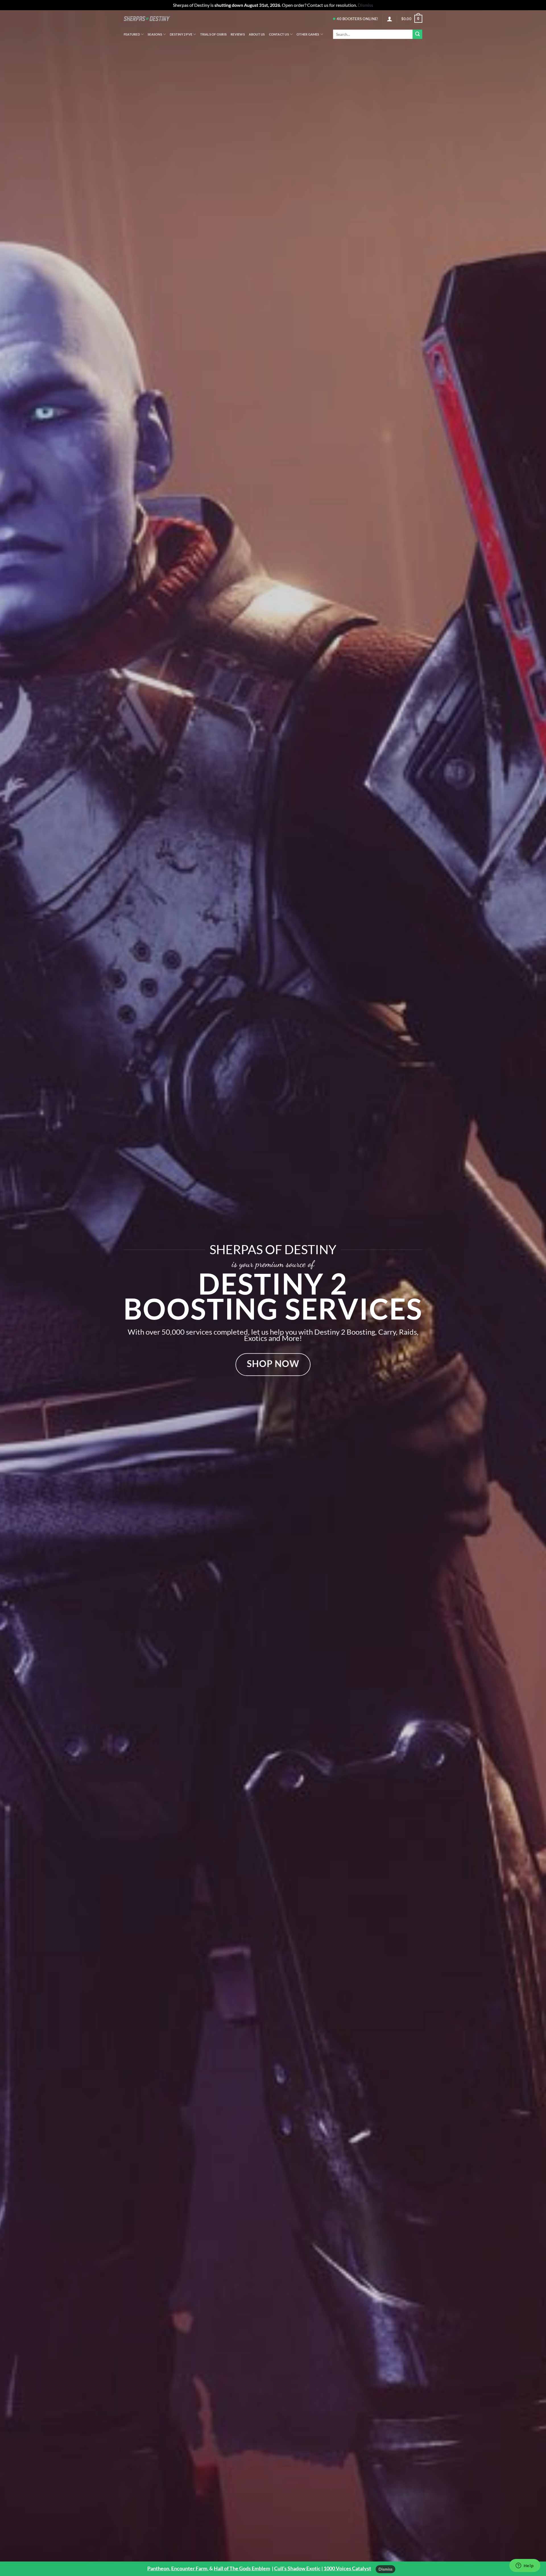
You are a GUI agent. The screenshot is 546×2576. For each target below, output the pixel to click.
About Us (257, 34)
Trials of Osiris (214, 34)
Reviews (238, 34)
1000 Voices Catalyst (347, 2568)
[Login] (390, 19)
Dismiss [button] (365, 5)
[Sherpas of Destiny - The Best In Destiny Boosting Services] (147, 19)
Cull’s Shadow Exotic (297, 2568)
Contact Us (279, 34)
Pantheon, (159, 2568)
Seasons (155, 34)
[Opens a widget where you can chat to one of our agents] (525, 2566)
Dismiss (385, 2569)
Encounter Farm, (190, 2568)
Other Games (308, 34)
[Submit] (417, 34)
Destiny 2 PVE (181, 34)
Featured (132, 34)
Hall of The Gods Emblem (242, 2568)
